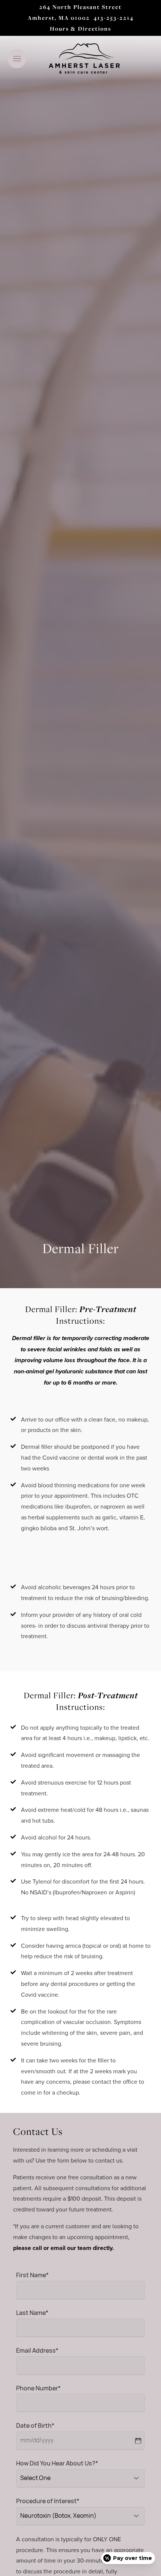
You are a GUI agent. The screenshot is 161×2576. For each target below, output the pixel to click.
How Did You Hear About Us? (57, 2464)
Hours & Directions (80, 29)
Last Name (32, 2314)
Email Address (37, 2351)
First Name (32, 2276)
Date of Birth (35, 2426)
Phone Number (38, 2389)
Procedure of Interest (48, 2502)
